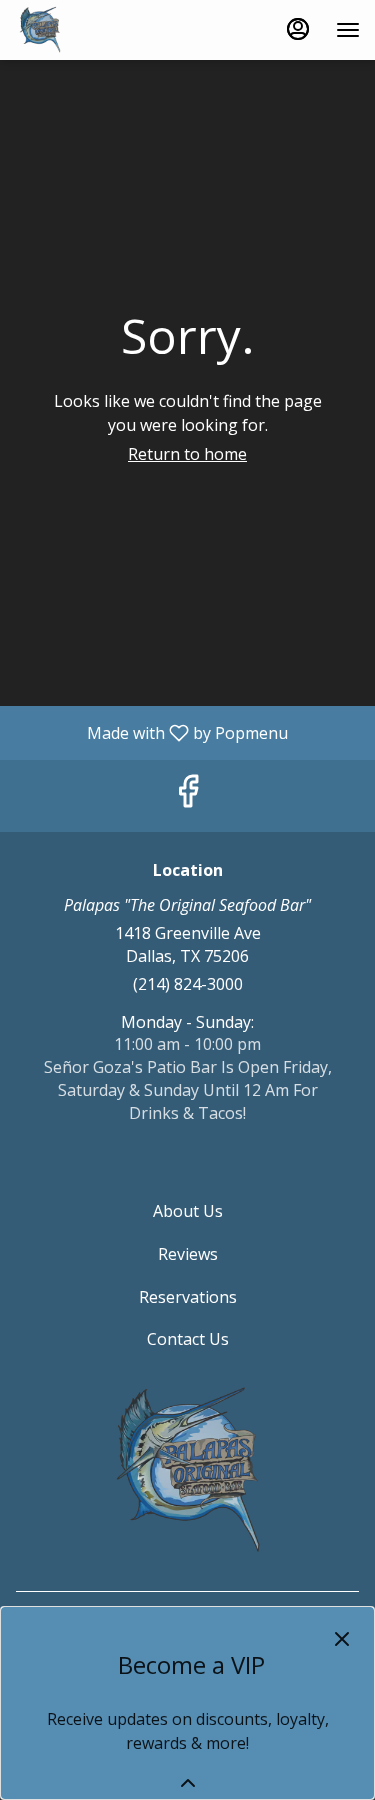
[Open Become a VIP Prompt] (188, 1783)
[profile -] (298, 29)
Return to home (187, 454)
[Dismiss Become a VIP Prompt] (342, 1639)
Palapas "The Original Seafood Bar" (187, 1471)
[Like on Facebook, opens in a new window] (188, 795)
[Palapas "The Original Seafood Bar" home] (105, 30)
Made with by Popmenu (151, 732)
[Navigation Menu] (348, 30)
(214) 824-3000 (188, 984)
